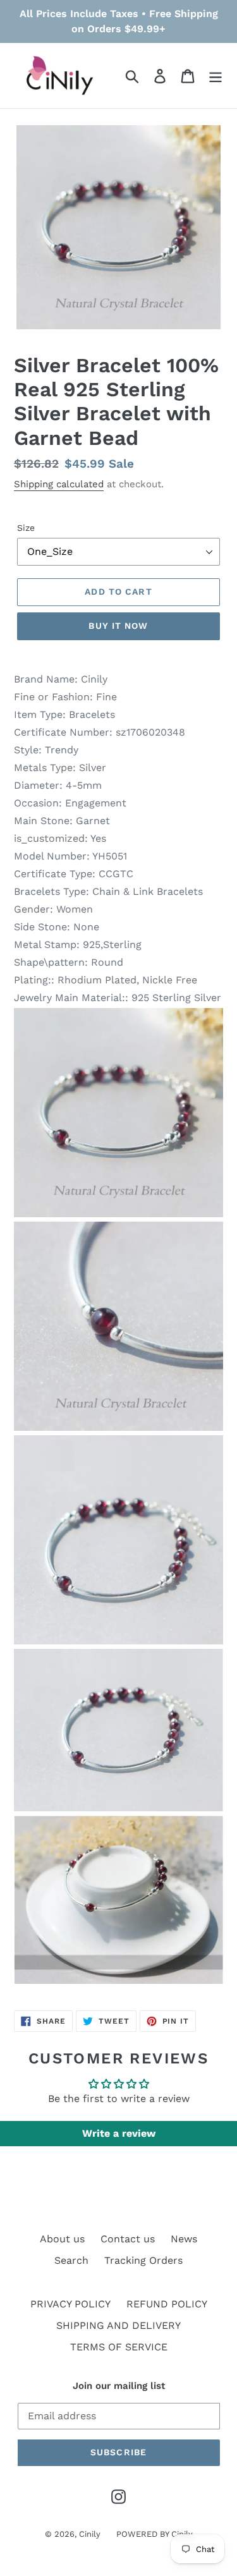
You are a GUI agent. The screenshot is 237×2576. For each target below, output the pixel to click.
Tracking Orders (143, 2260)
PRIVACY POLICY (70, 2304)
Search (71, 2260)
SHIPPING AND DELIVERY (118, 2325)
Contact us (128, 2239)
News (184, 2239)
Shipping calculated (59, 484)
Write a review (119, 2133)
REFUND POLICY (167, 2304)
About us (62, 2239)
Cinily (90, 2534)
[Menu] (216, 76)
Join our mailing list (119, 2386)
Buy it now (118, 626)
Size (26, 528)
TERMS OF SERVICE (119, 2347)
